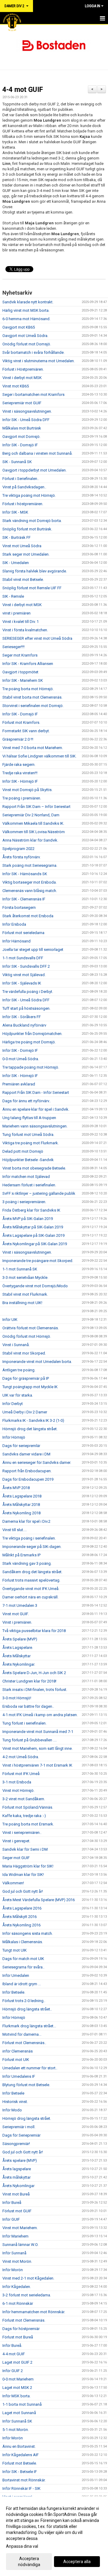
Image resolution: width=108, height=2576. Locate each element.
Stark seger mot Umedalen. (26, 554)
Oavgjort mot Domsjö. (21, 437)
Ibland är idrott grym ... (22, 1984)
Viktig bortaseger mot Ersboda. (30, 882)
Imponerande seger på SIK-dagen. (32, 1547)
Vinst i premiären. (17, 1622)
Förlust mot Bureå (18, 2337)
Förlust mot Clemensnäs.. (24, 2043)
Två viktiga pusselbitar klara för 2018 (34, 1631)
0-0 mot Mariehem (18, 2379)
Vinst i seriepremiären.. (22, 1833)
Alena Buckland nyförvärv (24, 1025)
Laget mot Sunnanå (19, 2413)
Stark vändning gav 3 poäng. (27, 1563)
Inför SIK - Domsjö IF (20, 445)
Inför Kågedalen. (17, 2287)
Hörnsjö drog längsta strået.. (27, 2009)
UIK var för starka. (18, 1395)
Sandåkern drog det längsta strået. (32, 1572)
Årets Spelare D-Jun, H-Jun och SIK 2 (34, 1673)
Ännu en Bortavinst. (19, 2446)
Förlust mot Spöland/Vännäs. (28, 1807)
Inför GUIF (11, 2219)
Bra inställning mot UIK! (22, 1303)
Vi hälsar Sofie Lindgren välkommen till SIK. (39, 756)
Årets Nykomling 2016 (21, 1925)
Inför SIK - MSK (15, 512)
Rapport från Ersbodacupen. (27, 1471)
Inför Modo (12, 2110)
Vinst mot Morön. (17, 2261)
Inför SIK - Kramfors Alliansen (28, 664)
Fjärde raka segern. (19, 765)
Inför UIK (10, 1320)
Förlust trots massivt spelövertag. (31, 1580)
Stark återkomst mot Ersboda (28, 916)
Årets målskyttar (16, 2177)
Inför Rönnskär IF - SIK (21, 2488)
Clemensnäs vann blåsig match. (30, 891)
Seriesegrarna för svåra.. (23, 1967)
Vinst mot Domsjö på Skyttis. (27, 790)
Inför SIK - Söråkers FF (22, 1017)
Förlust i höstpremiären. (23, 504)
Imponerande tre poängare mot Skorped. (38, 1261)
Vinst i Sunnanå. (16, 1345)
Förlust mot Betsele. (20, 2463)
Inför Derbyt (13, 1404)
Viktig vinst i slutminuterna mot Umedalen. (39, 361)
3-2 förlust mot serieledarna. (27, 2295)
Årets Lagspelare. (18, 1648)
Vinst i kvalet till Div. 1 (21, 622)
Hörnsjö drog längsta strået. (27, 2118)
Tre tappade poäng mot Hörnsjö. (31, 1067)
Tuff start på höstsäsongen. (26, 1008)
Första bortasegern (19, 907)
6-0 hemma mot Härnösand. (26, 319)
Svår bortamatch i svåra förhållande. (33, 352)
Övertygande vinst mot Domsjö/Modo (35, 1286)
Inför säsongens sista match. (28, 1933)
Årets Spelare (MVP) (20, 1639)
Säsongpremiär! (16, 2144)
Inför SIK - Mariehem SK (23, 680)
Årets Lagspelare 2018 (22, 1496)
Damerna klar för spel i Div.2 (26, 1521)
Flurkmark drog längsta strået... (29, 2026)
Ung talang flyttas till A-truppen (29, 1118)
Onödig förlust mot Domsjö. (27, 344)
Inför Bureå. (12, 2345)
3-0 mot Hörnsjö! (17, 1698)
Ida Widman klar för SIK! (23, 1875)
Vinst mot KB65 (16, 386)
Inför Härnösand (16, 941)
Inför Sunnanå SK (17, 2421)
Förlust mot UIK (16, 2060)
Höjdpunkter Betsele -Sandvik (28, 1160)
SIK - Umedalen (16, 563)
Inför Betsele (13, 2093)
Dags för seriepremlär (21, 1446)
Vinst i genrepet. (16, 1841)
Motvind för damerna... (22, 2034)
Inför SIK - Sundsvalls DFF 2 (26, 966)
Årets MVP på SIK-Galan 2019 (28, 1219)
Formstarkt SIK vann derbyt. (26, 731)
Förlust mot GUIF (17, 2211)
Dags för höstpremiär (21, 2329)
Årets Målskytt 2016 (19, 1917)
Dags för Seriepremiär (21, 2135)
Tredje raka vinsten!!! (20, 773)
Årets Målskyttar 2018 (21, 1505)
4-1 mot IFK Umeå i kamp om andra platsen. (40, 1715)
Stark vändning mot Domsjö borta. (32, 521)
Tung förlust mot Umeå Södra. (28, 1135)
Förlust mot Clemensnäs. (24, 2320)
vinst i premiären (16, 613)
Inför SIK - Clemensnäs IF (24, 899)
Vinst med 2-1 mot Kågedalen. (28, 2278)
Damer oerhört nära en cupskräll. (30, 1597)
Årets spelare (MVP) (20, 2160)
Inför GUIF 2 (13, 2371)
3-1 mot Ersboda (17, 1782)
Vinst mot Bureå (16, 2194)
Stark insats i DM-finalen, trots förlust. (35, 1690)
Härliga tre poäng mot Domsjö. (29, 1042)
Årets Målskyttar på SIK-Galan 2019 (33, 1227)
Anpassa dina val (22, 2546)
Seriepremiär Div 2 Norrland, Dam (31, 815)
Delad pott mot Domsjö (23, 1151)
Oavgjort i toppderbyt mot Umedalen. (34, 470)
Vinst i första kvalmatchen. (25, 630)
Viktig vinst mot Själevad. (24, 975)
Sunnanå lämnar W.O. (20, 2245)
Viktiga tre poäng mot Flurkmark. (31, 1143)
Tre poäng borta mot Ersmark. (28, 1824)
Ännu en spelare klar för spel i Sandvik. (36, 1109)
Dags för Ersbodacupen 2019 (28, 1479)
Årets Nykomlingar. (19, 1664)
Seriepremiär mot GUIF (22, 403)
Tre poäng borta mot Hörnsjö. (28, 689)
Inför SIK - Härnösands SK (25, 874)
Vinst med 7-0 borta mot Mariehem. (33, 748)
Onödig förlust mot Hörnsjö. (27, 1336)
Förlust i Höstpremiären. (23, 369)
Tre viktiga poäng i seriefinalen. (29, 1538)
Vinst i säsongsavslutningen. (27, 411)
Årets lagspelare (17, 2169)
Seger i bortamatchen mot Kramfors (33, 394)
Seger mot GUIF (16, 1858)
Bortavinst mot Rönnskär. (24, 2480)
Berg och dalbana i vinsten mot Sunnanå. (37, 453)
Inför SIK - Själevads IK (22, 983)
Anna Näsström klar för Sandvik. (30, 840)
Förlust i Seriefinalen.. (21, 479)
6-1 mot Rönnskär (18, 2303)
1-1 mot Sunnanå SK (20, 1269)
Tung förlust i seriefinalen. (24, 1723)
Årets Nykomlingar (18, 2186)
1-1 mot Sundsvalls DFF (23, 958)
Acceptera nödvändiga (29, 2562)
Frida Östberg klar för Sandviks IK (31, 1210)
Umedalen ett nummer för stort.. (30, 2068)
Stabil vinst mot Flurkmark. (25, 1294)
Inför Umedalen (16, 1975)
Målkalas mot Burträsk (22, 428)
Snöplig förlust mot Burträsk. (27, 529)
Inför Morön (13, 2270)
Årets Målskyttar (16, 1656)
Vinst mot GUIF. (16, 1614)
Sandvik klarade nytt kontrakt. (28, 302)
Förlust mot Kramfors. (21, 722)
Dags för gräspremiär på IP (26, 1378)
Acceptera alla (77, 2562)
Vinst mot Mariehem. (20, 2228)
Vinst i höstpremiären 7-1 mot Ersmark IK (37, 1765)
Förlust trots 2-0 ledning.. (24, 2001)
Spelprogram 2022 (18, 849)
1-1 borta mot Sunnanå (22, 2404)
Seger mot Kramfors (20, 655)
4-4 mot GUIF (23, 90)
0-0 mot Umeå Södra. (21, 1059)
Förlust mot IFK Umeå (21, 1774)
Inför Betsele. (14, 1992)
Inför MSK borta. (16, 2396)
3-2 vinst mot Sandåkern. (24, 1799)
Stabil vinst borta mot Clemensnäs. (32, 697)
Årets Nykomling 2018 (21, 1513)
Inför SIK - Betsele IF (20, 2472)
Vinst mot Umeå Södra (22, 546)
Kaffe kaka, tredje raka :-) (24, 1816)
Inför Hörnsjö (14, 1437)
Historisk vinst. (15, 2102)
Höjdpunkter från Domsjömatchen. (32, 1034)
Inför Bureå (12, 2203)
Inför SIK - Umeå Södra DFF (26, 420)
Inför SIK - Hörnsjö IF (20, 781)
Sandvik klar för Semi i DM (25, 1849)
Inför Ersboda (14, 924)
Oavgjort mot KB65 (19, 327)
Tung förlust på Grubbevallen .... (30, 1740)
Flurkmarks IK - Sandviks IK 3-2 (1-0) (33, 1420)
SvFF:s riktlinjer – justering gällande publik (39, 1193)
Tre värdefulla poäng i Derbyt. (28, 992)
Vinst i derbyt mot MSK (22, 378)
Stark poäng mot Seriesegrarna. (30, 865)
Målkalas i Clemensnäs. (23, 1942)
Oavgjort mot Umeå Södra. (25, 336)
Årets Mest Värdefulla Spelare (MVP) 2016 (39, 1900)
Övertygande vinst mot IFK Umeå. (31, 1589)
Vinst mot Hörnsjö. (18, 1790)
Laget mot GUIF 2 (17, 2362)
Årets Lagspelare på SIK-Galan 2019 (33, 1235)
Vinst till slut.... (15, 1530)
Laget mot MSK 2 (17, 2388)
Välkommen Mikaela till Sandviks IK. (33, 823)
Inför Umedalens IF (19, 2076)
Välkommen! (13, 1883)
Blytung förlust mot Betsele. (26, 2085)
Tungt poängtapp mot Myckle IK (30, 1387)
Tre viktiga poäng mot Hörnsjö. (29, 495)
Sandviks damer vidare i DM (26, 1454)
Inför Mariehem (15, 2236)
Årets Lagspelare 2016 (22, 1908)
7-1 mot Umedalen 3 (20, 1605)
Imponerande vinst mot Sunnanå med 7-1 (38, 1732)
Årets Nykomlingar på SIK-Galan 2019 (35, 1244)
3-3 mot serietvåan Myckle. (25, 1277)
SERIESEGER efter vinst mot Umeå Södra (37, 638)
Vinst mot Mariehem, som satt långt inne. (37, 1748)
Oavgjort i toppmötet (20, 672)
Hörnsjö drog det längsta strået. (30, 1429)
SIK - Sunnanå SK (17, 462)
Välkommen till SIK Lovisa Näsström (34, 832)
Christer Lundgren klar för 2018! (29, 1681)
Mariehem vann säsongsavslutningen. (35, 1126)
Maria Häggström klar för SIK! (28, 1866)
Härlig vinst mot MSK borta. (26, 310)
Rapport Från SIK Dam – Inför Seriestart (36, 807)
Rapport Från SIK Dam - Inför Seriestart (36, 1092)
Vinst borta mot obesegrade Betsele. (34, 1168)
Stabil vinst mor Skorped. (24, 1353)
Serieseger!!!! (13, 647)
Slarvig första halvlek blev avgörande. (35, 571)
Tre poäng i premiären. (22, 798)
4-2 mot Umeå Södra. (21, 1757)
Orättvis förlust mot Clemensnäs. (31, 1328)
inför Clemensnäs (18, 2051)
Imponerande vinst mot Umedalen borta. (37, 1362)
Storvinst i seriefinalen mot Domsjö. (33, 706)
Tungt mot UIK (15, 1950)
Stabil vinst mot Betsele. (23, 580)
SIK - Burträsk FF (16, 537)
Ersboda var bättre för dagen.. (28, 1706)
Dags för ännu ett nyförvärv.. (27, 1101)
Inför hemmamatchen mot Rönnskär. (34, 2312)
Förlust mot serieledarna (23, 933)
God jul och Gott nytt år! (23, 1891)
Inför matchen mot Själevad (26, 1177)
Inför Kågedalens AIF (21, 2455)
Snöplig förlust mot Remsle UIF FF (32, 588)
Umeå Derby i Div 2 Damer (25, 1412)
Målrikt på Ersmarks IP (21, 1555)
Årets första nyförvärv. (21, 857)
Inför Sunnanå (14, 2253)
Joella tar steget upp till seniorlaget (33, 950)
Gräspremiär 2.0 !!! (18, 739)
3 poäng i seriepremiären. (24, 1202)
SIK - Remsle (13, 596)
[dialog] (54, 2536)
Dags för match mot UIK (23, 1959)
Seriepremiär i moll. (19, 2127)
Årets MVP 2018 (16, 1488)
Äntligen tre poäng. (19, 1370)
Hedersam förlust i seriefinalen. (29, 1185)
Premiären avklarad (19, 1084)
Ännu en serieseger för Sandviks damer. (37, 1462)
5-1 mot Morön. (16, 2430)
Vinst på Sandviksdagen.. (24, 487)
